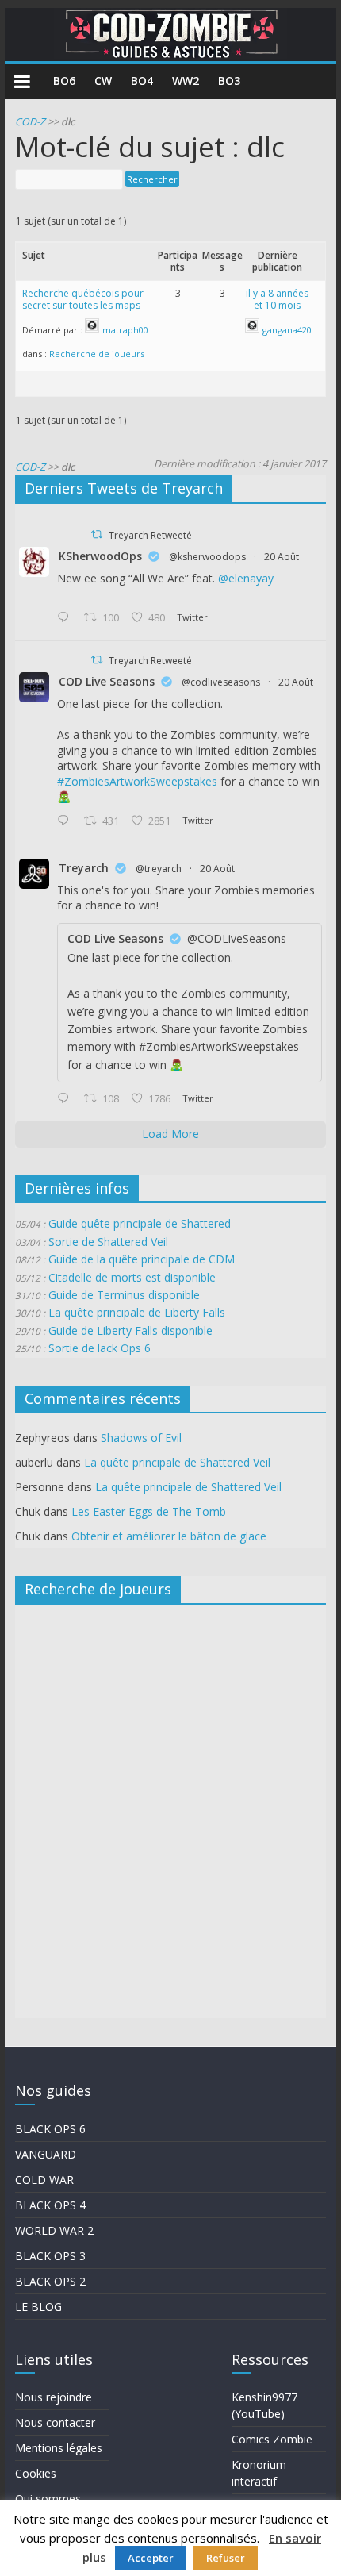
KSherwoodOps (100, 556)
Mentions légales (59, 2448)
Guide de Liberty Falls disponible (130, 1330)
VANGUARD (46, 2154)
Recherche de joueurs (97, 354)
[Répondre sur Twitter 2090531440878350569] (67, 618)
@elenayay (246, 578)
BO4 (142, 81)
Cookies (36, 2473)
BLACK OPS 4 (50, 2205)
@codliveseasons (221, 682)
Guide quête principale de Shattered (140, 1223)
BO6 (64, 81)
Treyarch (84, 868)
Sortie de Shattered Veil (108, 1242)
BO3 (229, 81)
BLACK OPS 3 (50, 2256)
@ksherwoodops (207, 557)
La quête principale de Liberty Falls (137, 1312)
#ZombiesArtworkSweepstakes (137, 781)
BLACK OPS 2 (50, 2281)
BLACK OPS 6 (50, 2129)
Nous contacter (55, 2422)
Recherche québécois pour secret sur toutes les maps (83, 300)
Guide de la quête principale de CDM (142, 1259)
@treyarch (159, 869)
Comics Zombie (272, 2439)
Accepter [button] (151, 2558)
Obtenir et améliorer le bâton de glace (169, 1536)
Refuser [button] (226, 2558)
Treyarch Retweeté (150, 535)
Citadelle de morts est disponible (132, 1277)
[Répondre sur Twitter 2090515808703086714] (67, 821)
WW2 (186, 81)
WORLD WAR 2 (54, 2230)
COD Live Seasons (107, 681)
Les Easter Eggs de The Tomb (149, 1511)
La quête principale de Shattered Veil (177, 1462)
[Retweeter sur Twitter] (97, 534)
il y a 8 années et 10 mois (277, 300)
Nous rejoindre (54, 2397)
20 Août (282, 557)
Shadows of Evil (141, 1438)
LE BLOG (38, 2307)
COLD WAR (44, 2180)
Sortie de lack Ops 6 (100, 1348)
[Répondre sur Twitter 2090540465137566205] (67, 1099)
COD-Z (30, 122)
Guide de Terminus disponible (124, 1295)
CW (103, 81)
